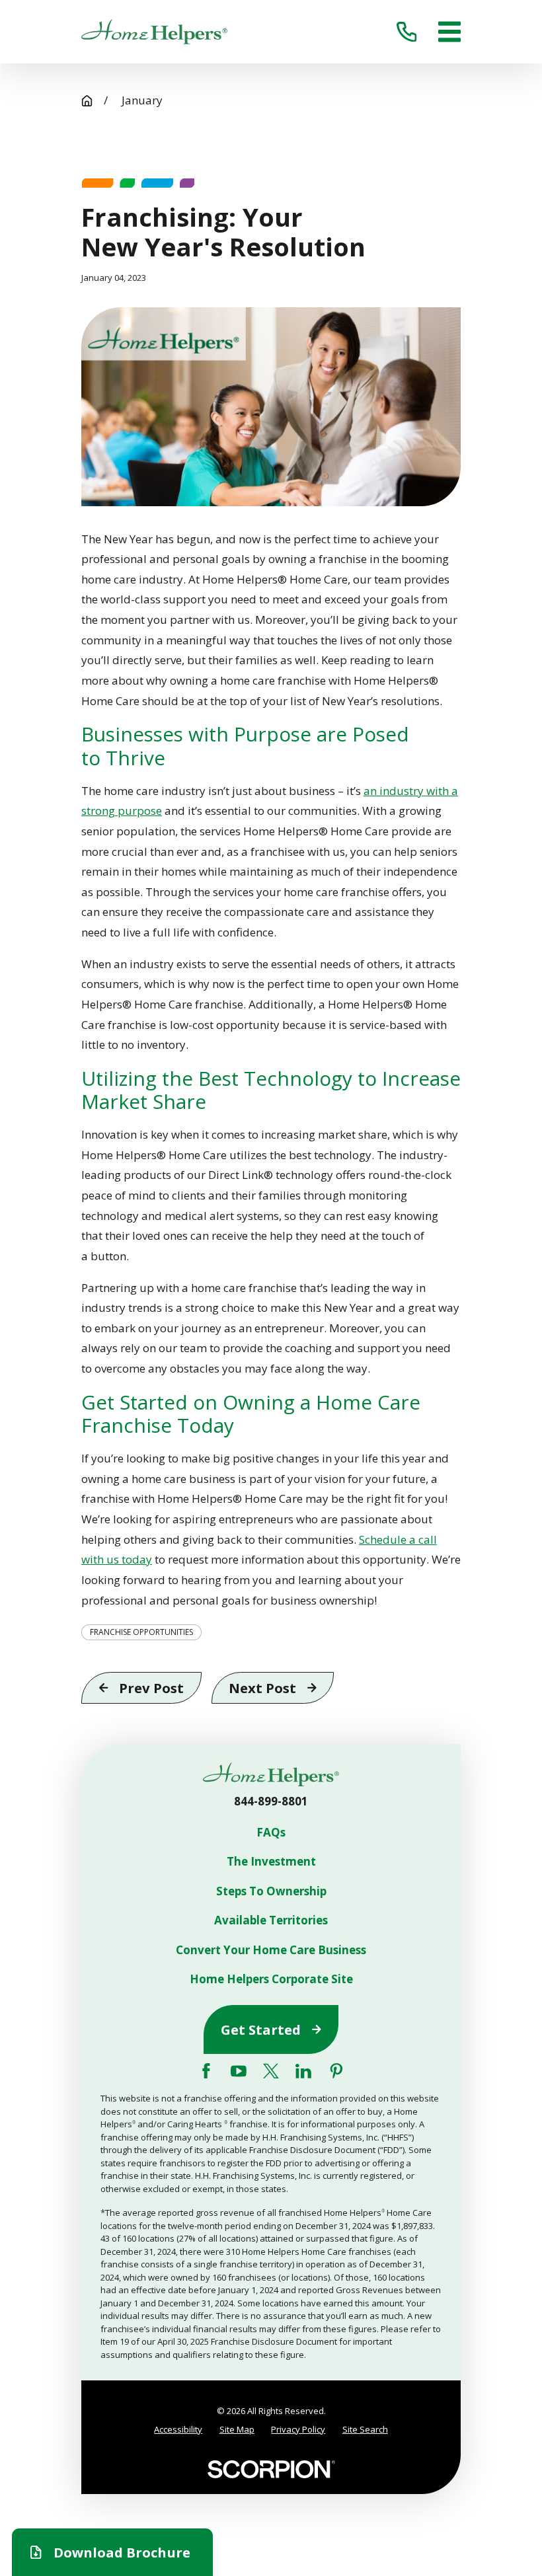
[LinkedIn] (303, 2071)
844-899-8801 (271, 1801)
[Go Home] (87, 101)
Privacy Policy (298, 2429)
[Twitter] (271, 2071)
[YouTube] (239, 2071)
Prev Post (151, 1688)
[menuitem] (178, 2430)
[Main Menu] (449, 32)
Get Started (261, 2029)
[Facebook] (206, 2071)
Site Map (237, 2429)
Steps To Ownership (271, 1891)
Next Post (262, 1688)
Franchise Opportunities (141, 1632)
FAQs (271, 1833)
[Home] (154, 32)
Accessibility (178, 2429)
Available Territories (271, 1920)
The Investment (271, 1862)
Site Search (365, 2429)
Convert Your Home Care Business (271, 1950)
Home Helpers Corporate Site (271, 1979)
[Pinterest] (336, 2071)
